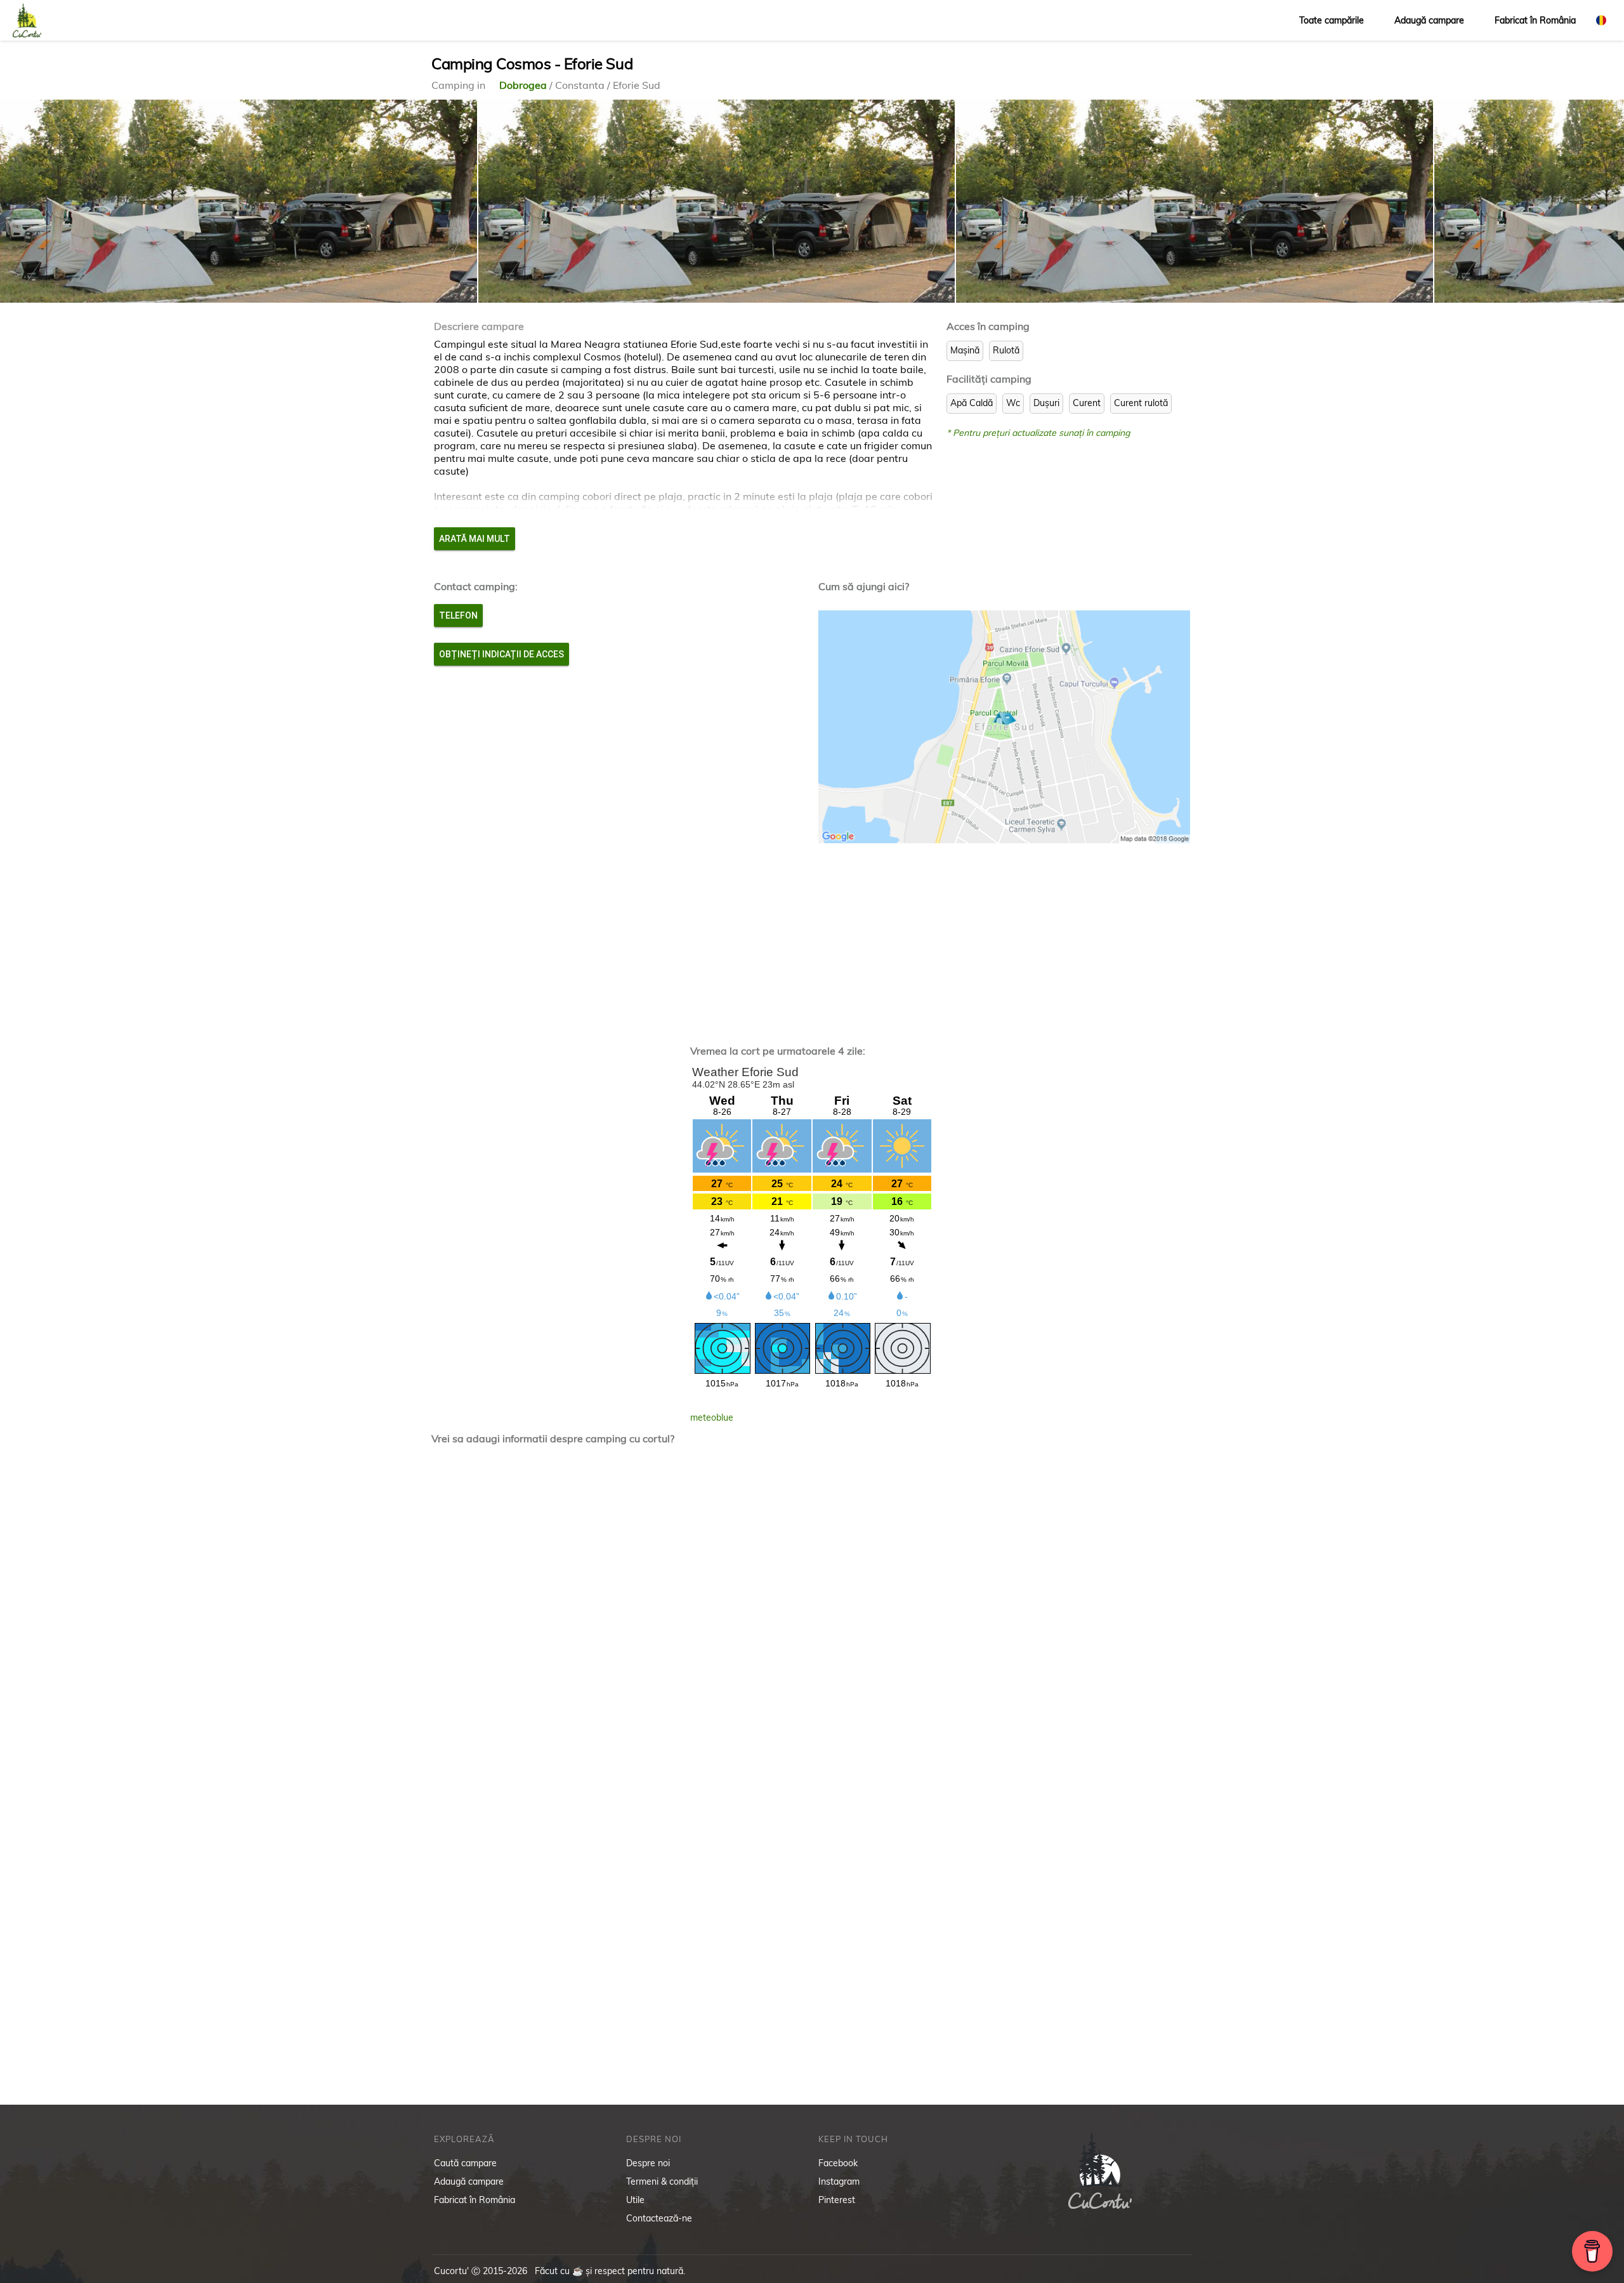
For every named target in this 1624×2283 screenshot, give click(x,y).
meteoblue (712, 1418)
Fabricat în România (1535, 20)
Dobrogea (524, 85)
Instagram (839, 2181)
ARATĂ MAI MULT (475, 539)
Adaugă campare (1429, 20)
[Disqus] (812, 1621)
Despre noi (648, 2163)
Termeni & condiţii (662, 2181)
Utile (635, 2200)
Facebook (838, 2163)
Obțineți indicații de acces (501, 654)
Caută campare (465, 2163)
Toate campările (1332, 20)
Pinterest (837, 2200)
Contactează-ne (659, 2218)
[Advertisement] (812, 938)
